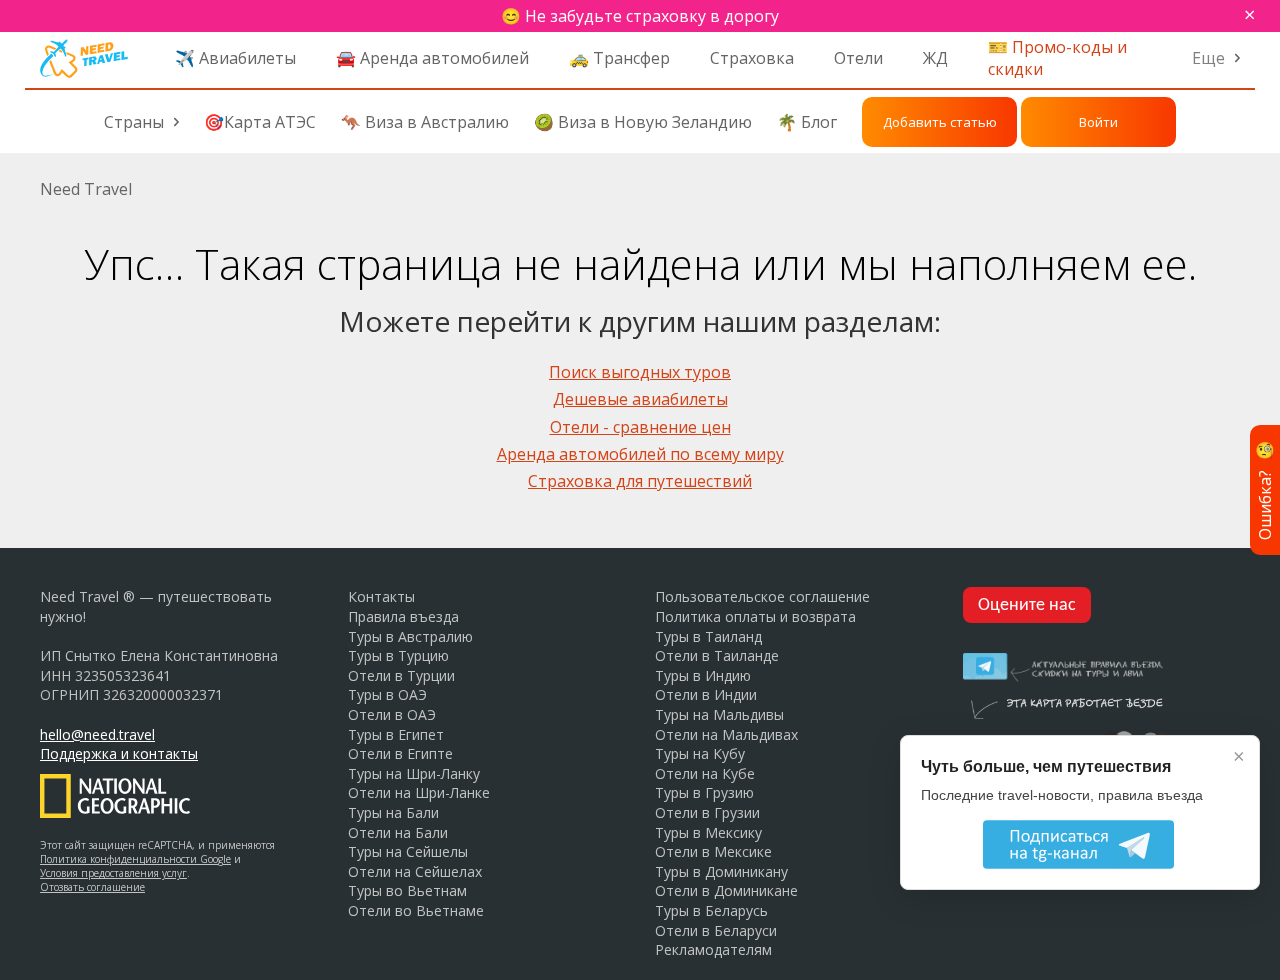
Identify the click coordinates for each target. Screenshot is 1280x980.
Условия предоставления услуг (113, 873)
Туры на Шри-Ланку (414, 773)
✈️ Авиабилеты (235, 58)
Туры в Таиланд (708, 636)
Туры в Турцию (398, 655)
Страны (134, 122)
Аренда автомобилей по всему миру (640, 454)
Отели (858, 58)
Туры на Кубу (700, 753)
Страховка (752, 58)
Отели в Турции (401, 675)
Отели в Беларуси (716, 930)
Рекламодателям (713, 949)
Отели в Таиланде (717, 655)
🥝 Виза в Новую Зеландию (643, 122)
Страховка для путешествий (640, 481)
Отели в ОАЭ (392, 714)
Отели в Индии (706, 694)
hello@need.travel (97, 734)
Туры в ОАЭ (387, 694)
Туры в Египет (396, 734)
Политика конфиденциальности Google (135, 859)
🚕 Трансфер (619, 58)
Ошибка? (1265, 489)
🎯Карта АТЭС (260, 122)
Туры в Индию (703, 675)
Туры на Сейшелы (408, 851)
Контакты (381, 596)
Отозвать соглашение (92, 887)
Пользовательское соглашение (762, 596)
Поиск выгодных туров (640, 372)
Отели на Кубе (705, 773)
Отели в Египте (400, 753)
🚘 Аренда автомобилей (432, 58)
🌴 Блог (807, 122)
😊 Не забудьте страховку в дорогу (640, 16)
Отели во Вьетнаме (416, 910)
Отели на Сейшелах (415, 871)
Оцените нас (1027, 605)
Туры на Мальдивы (719, 714)
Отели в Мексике (713, 851)
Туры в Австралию (410, 636)
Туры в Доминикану (721, 871)
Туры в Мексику (708, 832)
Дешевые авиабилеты (640, 399)
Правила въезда (403, 616)
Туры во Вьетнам (407, 890)
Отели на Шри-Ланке (419, 792)
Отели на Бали (398, 832)
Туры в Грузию (704, 792)
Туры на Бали (393, 812)
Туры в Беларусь (711, 910)
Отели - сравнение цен (640, 427)
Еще (1208, 58)
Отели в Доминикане (726, 890)
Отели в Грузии (707, 812)
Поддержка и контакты (119, 753)
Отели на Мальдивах (726, 734)
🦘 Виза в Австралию (425, 122)
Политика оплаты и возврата (755, 616)
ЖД (935, 58)
